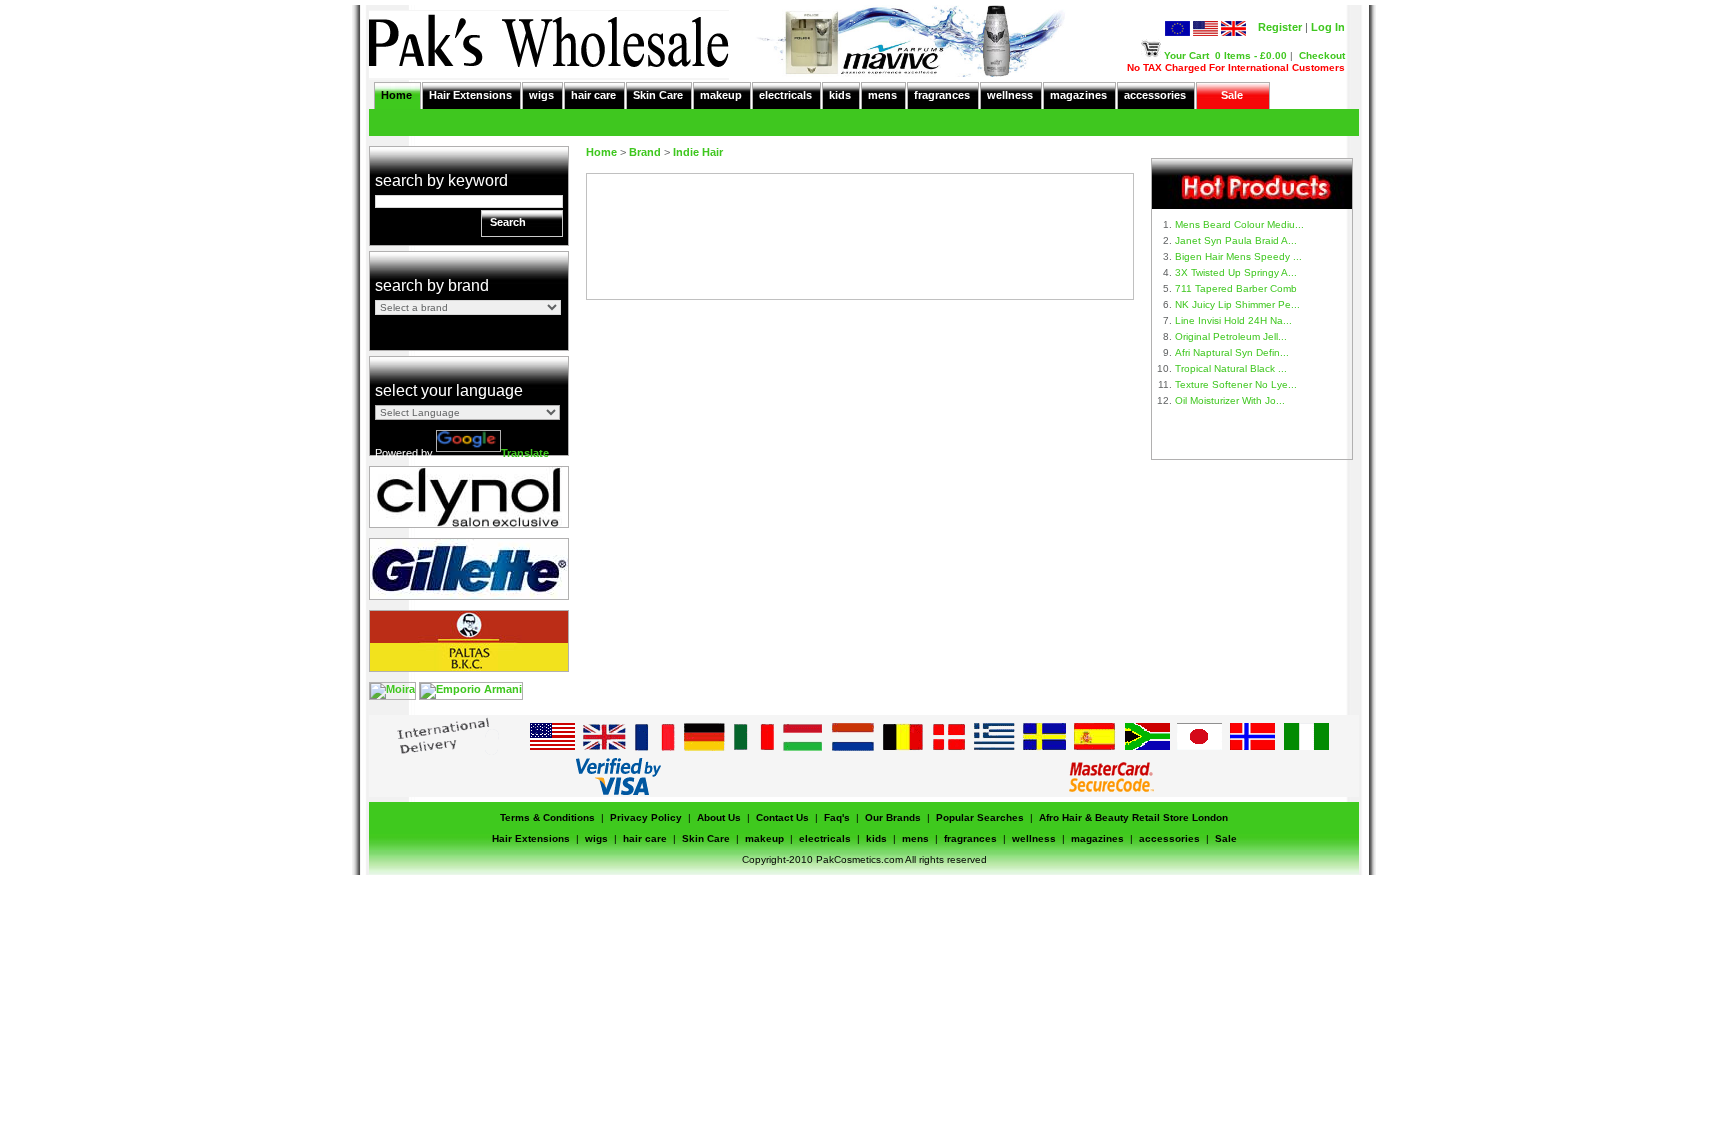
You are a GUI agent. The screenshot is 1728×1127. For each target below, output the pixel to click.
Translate (525, 453)
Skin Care (658, 95)
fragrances (942, 95)
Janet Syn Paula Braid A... (1236, 240)
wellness (1010, 95)
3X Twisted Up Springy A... (1236, 272)
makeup (721, 95)
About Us (719, 817)
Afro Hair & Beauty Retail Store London (1133, 817)
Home (396, 95)
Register (1280, 27)
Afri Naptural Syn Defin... (1232, 352)
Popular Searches (980, 817)
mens (882, 95)
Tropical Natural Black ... (1231, 368)
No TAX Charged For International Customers (1236, 67)
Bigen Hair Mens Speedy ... (1238, 256)
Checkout (1322, 55)
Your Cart (1186, 55)
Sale (1232, 95)
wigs (541, 95)
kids (840, 95)
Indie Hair (698, 152)
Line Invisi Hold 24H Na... (1233, 320)
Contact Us (782, 817)
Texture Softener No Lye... (1236, 384)
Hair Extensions (470, 95)
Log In (1328, 27)
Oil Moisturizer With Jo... (1230, 400)
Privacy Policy (646, 817)
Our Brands (893, 817)
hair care (593, 95)
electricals (785, 95)
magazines (1078, 95)
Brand (645, 152)
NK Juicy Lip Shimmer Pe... (1237, 304)
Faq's (837, 817)
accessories (1155, 95)
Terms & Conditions (547, 817)
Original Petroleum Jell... (1231, 336)
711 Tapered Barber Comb (1236, 288)
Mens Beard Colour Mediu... (1239, 224)
